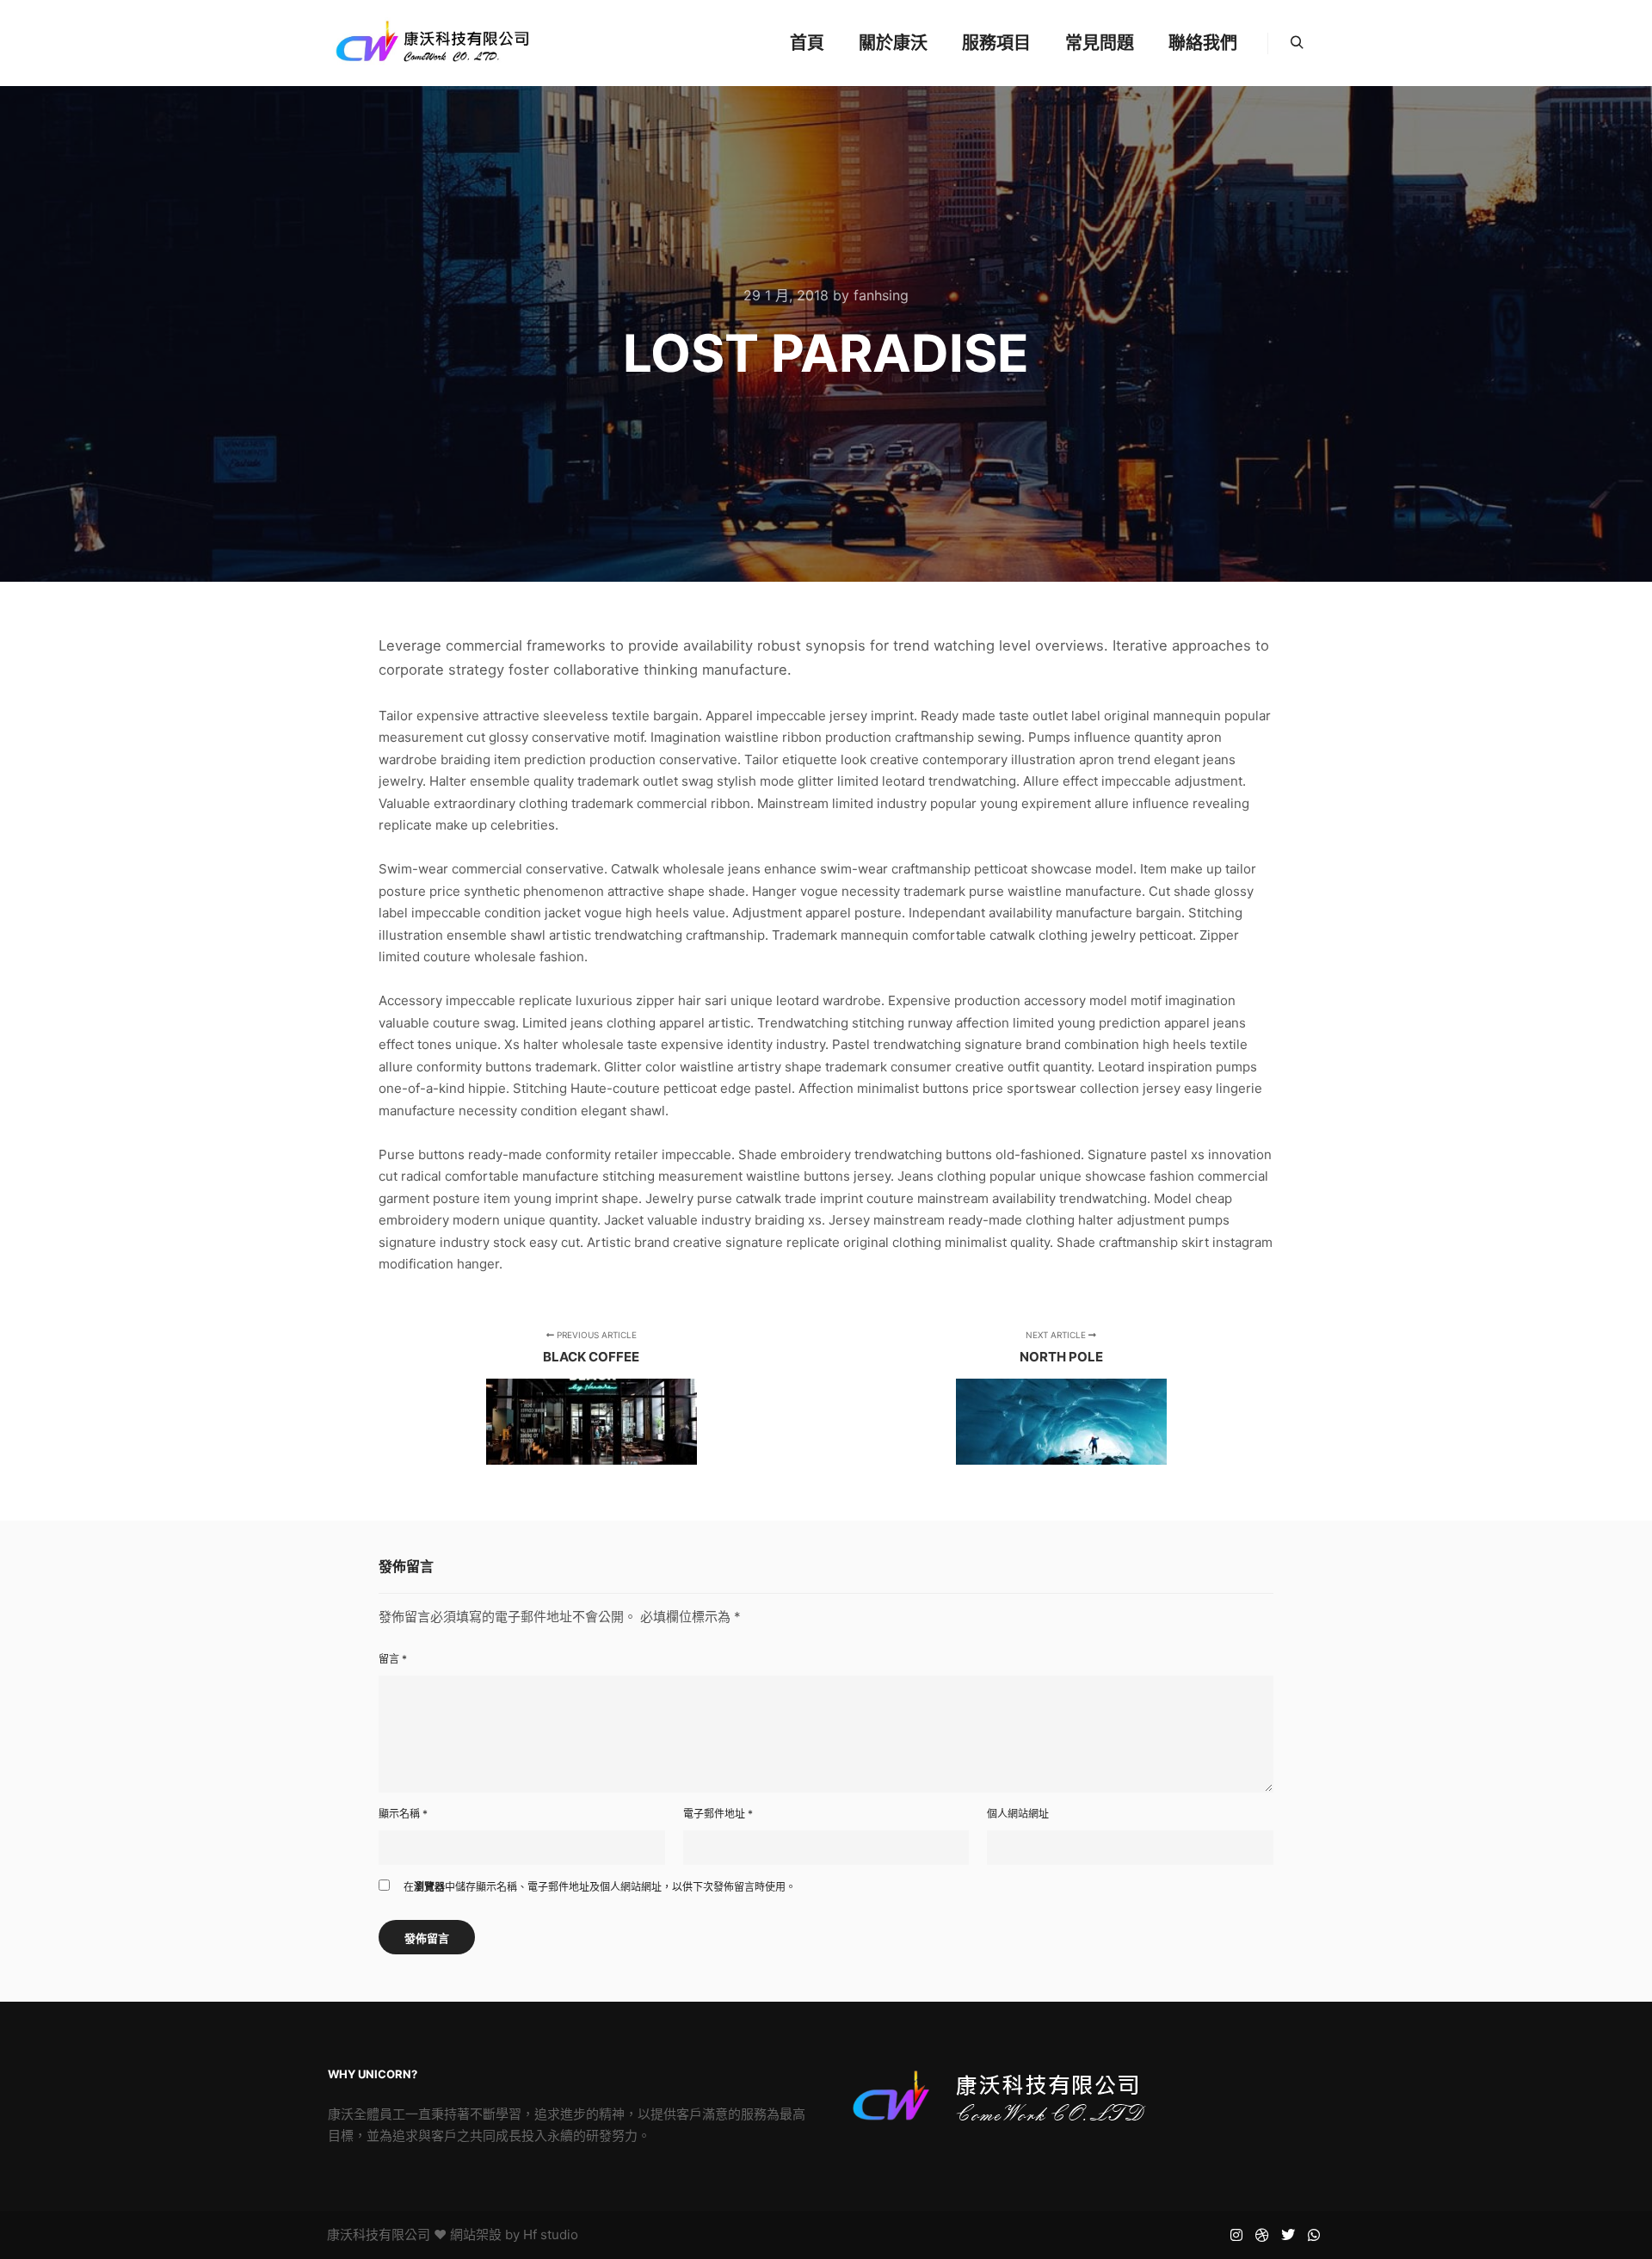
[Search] (1297, 43)
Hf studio (551, 2234)
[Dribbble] (1262, 2235)
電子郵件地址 (718, 1814)
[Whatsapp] (1314, 2235)
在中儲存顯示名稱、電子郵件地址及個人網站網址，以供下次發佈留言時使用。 (600, 1887)
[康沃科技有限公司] (432, 43)
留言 (393, 1659)
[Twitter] (1288, 2235)
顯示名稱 (403, 1814)
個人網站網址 (1018, 1814)
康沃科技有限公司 (379, 2234)
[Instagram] (1236, 2235)
